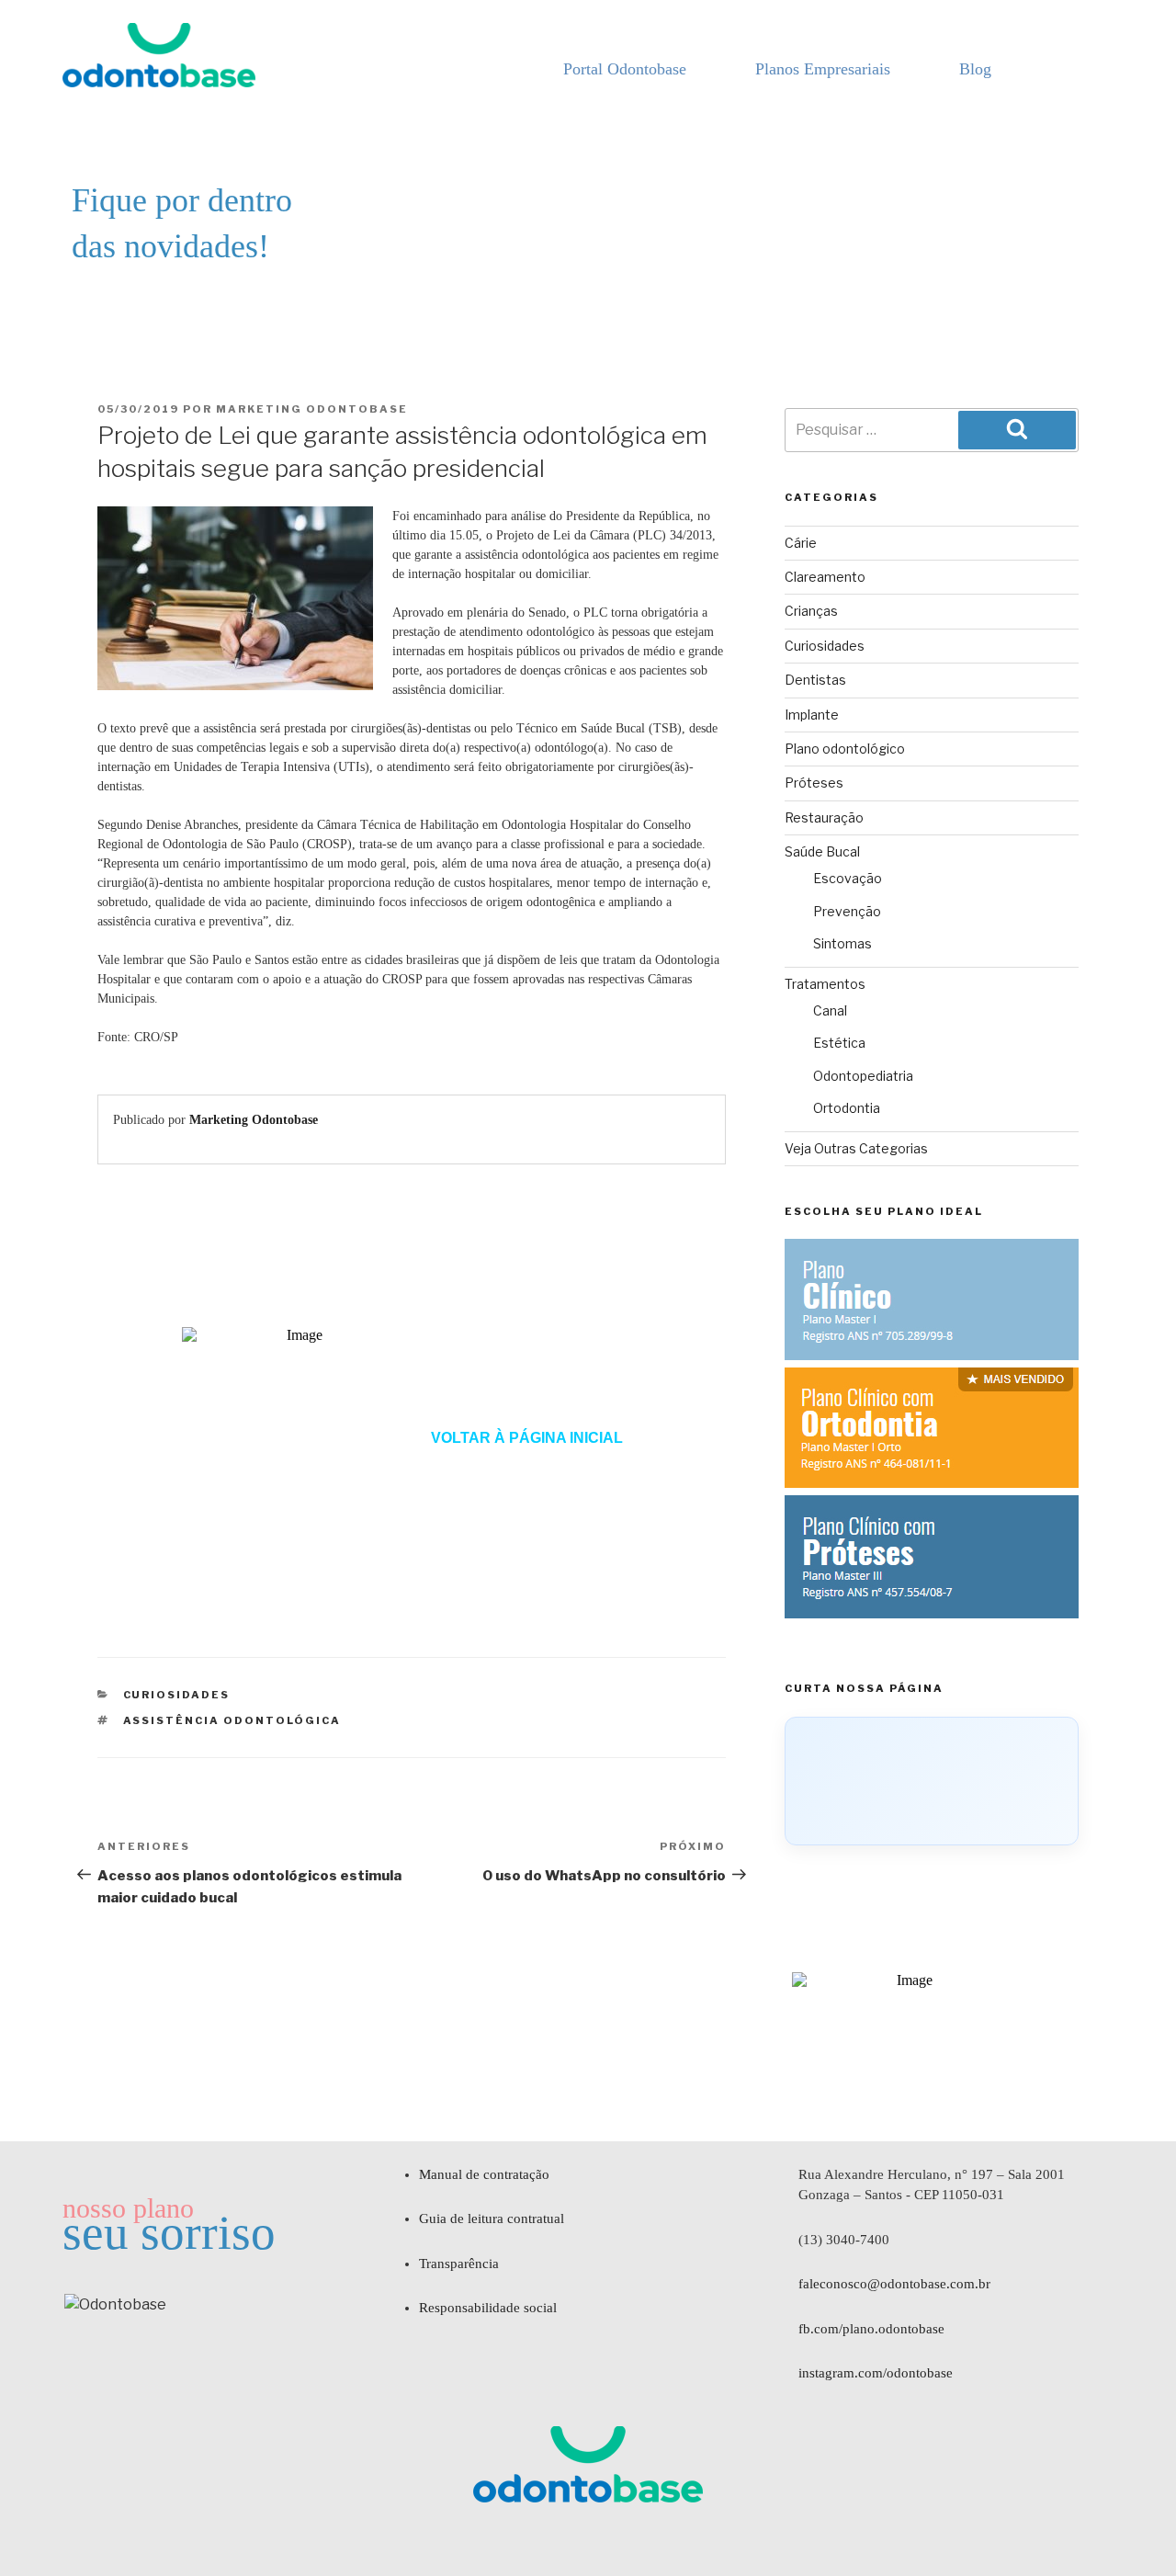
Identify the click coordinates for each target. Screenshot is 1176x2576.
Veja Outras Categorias (856, 1148)
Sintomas (842, 943)
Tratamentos (825, 984)
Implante (812, 715)
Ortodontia (847, 1108)
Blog (975, 69)
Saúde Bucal (822, 851)
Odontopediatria (863, 1076)
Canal (830, 1010)
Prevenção (847, 911)
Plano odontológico (845, 749)
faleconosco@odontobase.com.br (894, 2284)
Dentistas (815, 680)
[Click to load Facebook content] (932, 1781)
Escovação (848, 878)
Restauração (824, 817)
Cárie (801, 543)
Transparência (459, 2264)
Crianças (811, 611)
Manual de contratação (484, 2174)
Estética (839, 1043)
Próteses (814, 783)
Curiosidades (177, 1695)
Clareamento (825, 577)
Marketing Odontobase (312, 409)
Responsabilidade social (488, 2308)
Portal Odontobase (625, 69)
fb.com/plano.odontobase (871, 2329)
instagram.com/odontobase (876, 2373)
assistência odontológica (232, 1720)
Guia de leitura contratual (492, 2219)
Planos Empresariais (823, 69)
